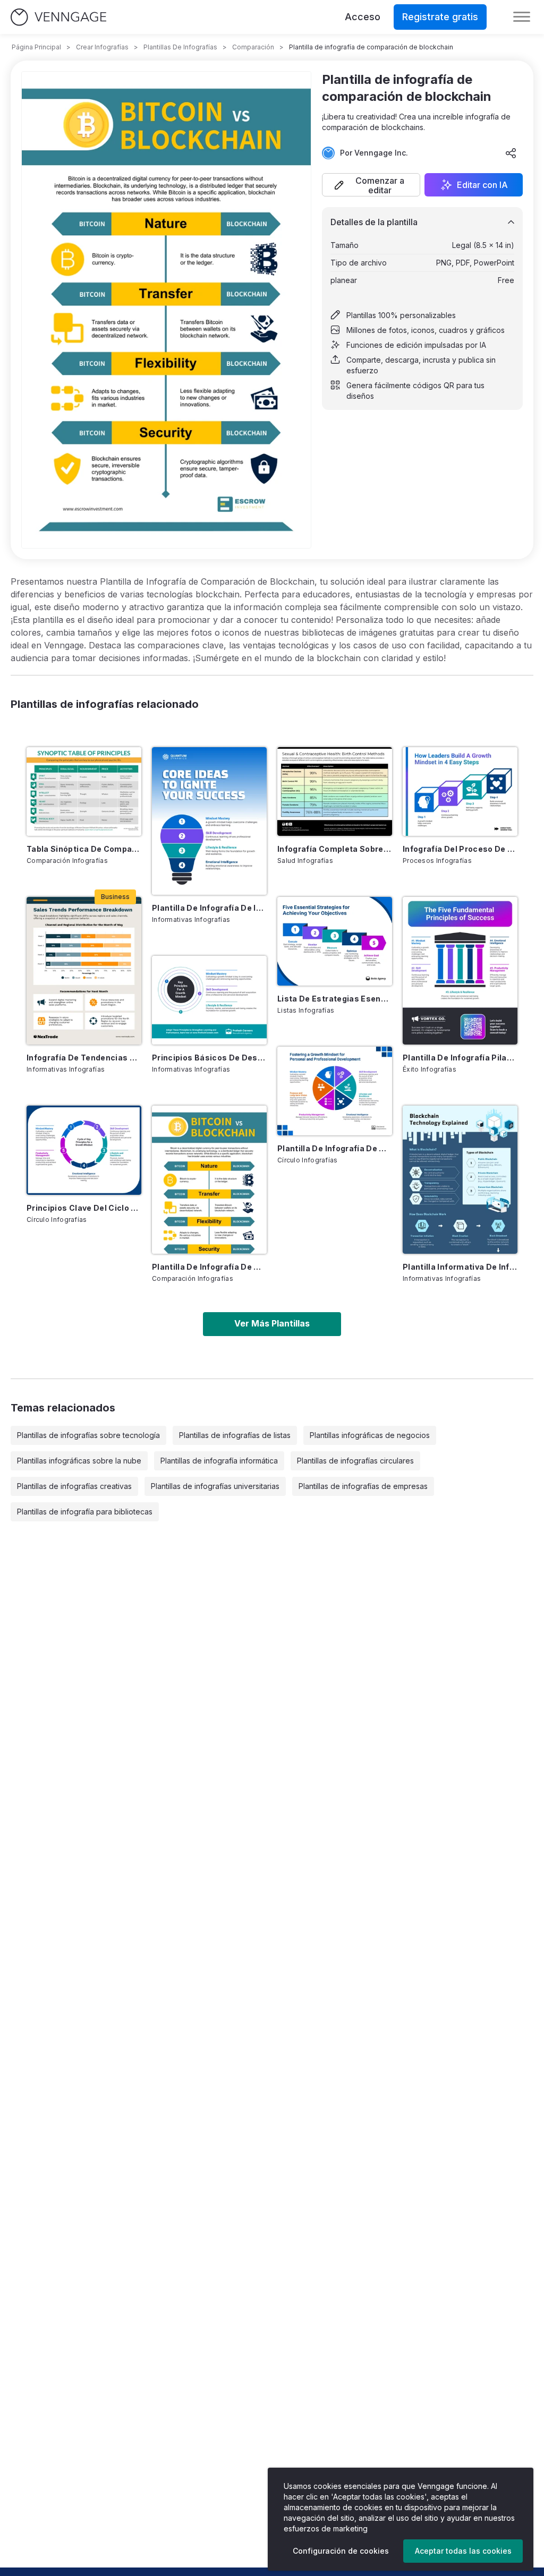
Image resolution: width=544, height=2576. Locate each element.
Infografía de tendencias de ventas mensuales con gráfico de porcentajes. (84, 1058)
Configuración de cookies (341, 2551)
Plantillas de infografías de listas (235, 1435)
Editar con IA (482, 185)
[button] (371, 185)
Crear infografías (102, 47)
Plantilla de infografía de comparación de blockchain (209, 1267)
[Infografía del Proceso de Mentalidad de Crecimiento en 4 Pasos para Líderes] (460, 791)
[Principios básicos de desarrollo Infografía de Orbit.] (209, 1000)
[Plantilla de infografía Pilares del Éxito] (460, 971)
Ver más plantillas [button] (272, 1323)
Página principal (36, 47)
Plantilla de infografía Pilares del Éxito (460, 1058)
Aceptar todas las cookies (463, 2551)
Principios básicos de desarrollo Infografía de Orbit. (209, 1058)
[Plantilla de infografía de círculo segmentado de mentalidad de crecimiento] (335, 1091)
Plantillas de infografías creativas (74, 1486)
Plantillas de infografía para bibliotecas (85, 1512)
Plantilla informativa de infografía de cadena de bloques (460, 1267)
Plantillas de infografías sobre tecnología (88, 1435)
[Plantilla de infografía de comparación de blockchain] (209, 1180)
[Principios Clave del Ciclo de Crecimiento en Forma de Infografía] (84, 1150)
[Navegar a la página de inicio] (58, 17)
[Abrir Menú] (522, 17)
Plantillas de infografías (180, 47)
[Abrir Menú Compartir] (511, 153)
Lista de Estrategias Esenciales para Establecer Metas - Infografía (335, 999)
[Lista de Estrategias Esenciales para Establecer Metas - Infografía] (335, 941)
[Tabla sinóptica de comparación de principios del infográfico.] (84, 791)
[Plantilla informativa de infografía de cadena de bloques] (460, 1180)
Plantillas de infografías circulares (355, 1461)
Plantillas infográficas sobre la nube (79, 1461)
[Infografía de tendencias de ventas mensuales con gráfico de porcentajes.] (84, 971)
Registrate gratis (440, 17)
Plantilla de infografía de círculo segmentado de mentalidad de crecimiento (335, 1148)
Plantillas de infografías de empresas (363, 1486)
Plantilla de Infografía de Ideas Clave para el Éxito (209, 908)
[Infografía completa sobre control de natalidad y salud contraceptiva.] (335, 791)
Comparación (253, 47)
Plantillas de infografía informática (219, 1461)
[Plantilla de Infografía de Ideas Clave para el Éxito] (209, 821)
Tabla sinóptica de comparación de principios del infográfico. (84, 849)
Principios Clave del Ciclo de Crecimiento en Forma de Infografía (84, 1208)
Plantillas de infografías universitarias (215, 1486)
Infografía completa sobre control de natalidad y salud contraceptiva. (335, 849)
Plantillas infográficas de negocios (370, 1435)
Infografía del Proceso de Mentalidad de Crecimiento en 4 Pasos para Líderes (460, 849)
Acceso (363, 17)
